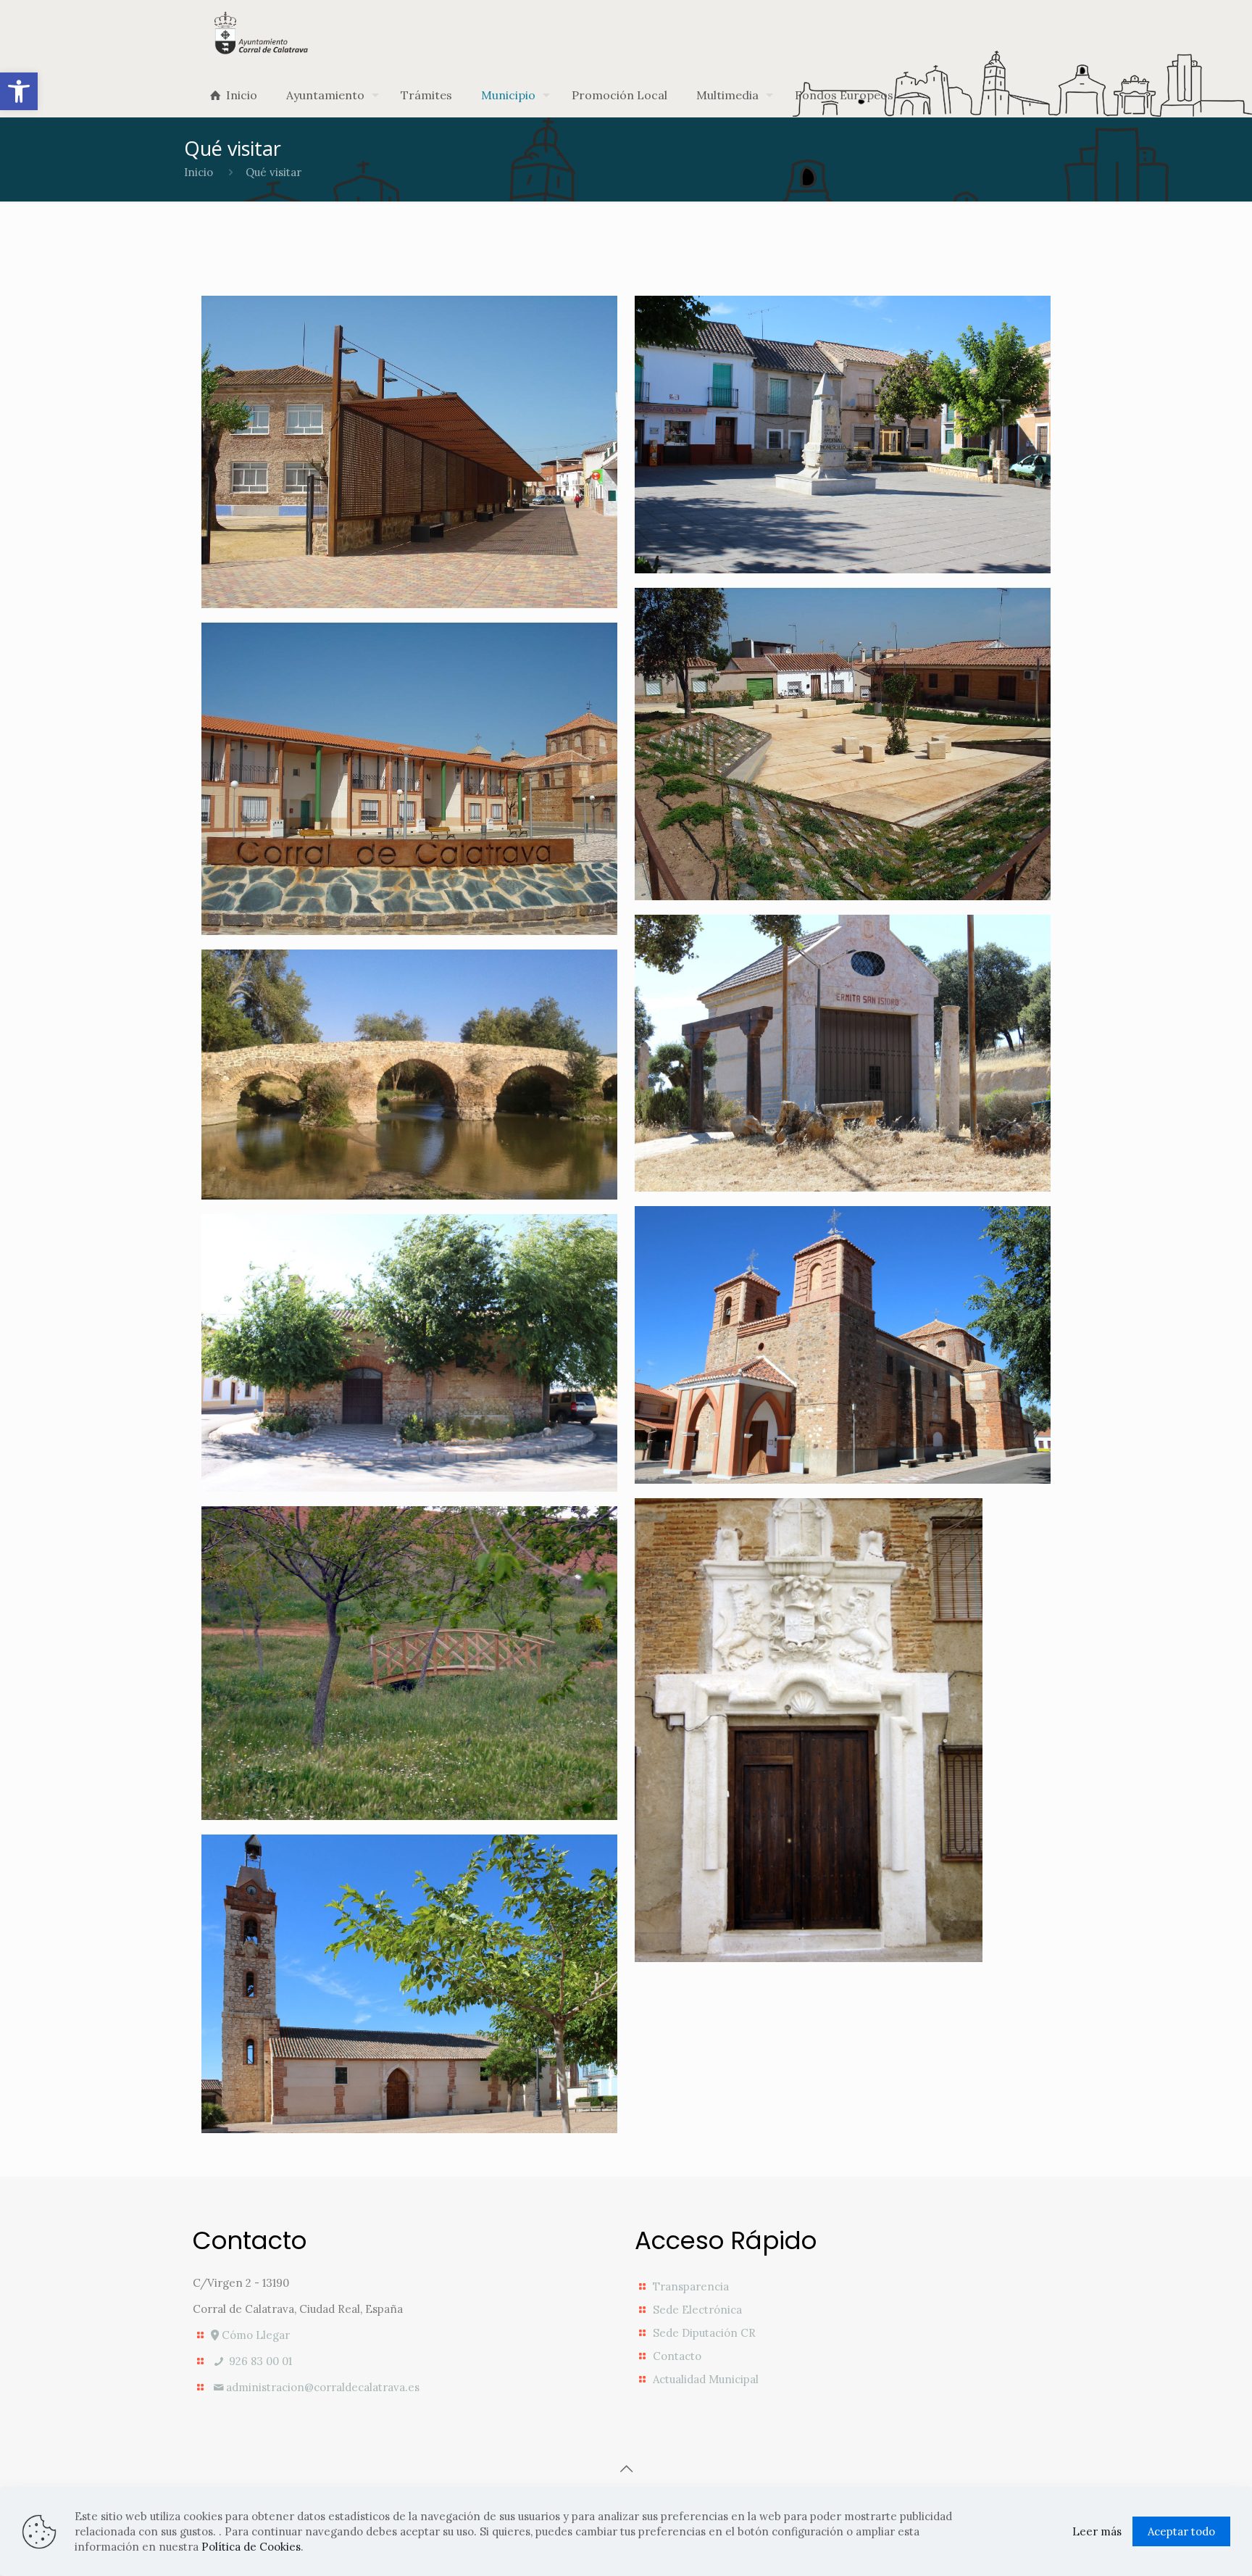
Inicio (199, 172)
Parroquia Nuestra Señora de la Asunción (401, 1903)
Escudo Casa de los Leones (842, 1553)
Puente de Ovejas (350, 1004)
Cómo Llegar (254, 2335)
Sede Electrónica (697, 2310)
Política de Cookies (251, 2547)
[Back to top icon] (626, 2469)
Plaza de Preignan (353, 677)
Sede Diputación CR (704, 2333)
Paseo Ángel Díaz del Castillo (371, 364)
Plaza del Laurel (772, 642)
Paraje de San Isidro (364, 1561)
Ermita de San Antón (368, 1268)
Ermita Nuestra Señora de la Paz (833, 1274)
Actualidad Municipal (706, 2379)
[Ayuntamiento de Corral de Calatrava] (261, 33)
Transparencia (691, 2286)
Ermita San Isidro (779, 969)
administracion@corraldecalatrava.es (323, 2387)
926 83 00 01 (259, 2361)
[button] (19, 91)
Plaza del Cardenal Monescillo (792, 364)
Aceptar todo (1181, 2531)
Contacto (677, 2356)
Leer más (1097, 2531)
